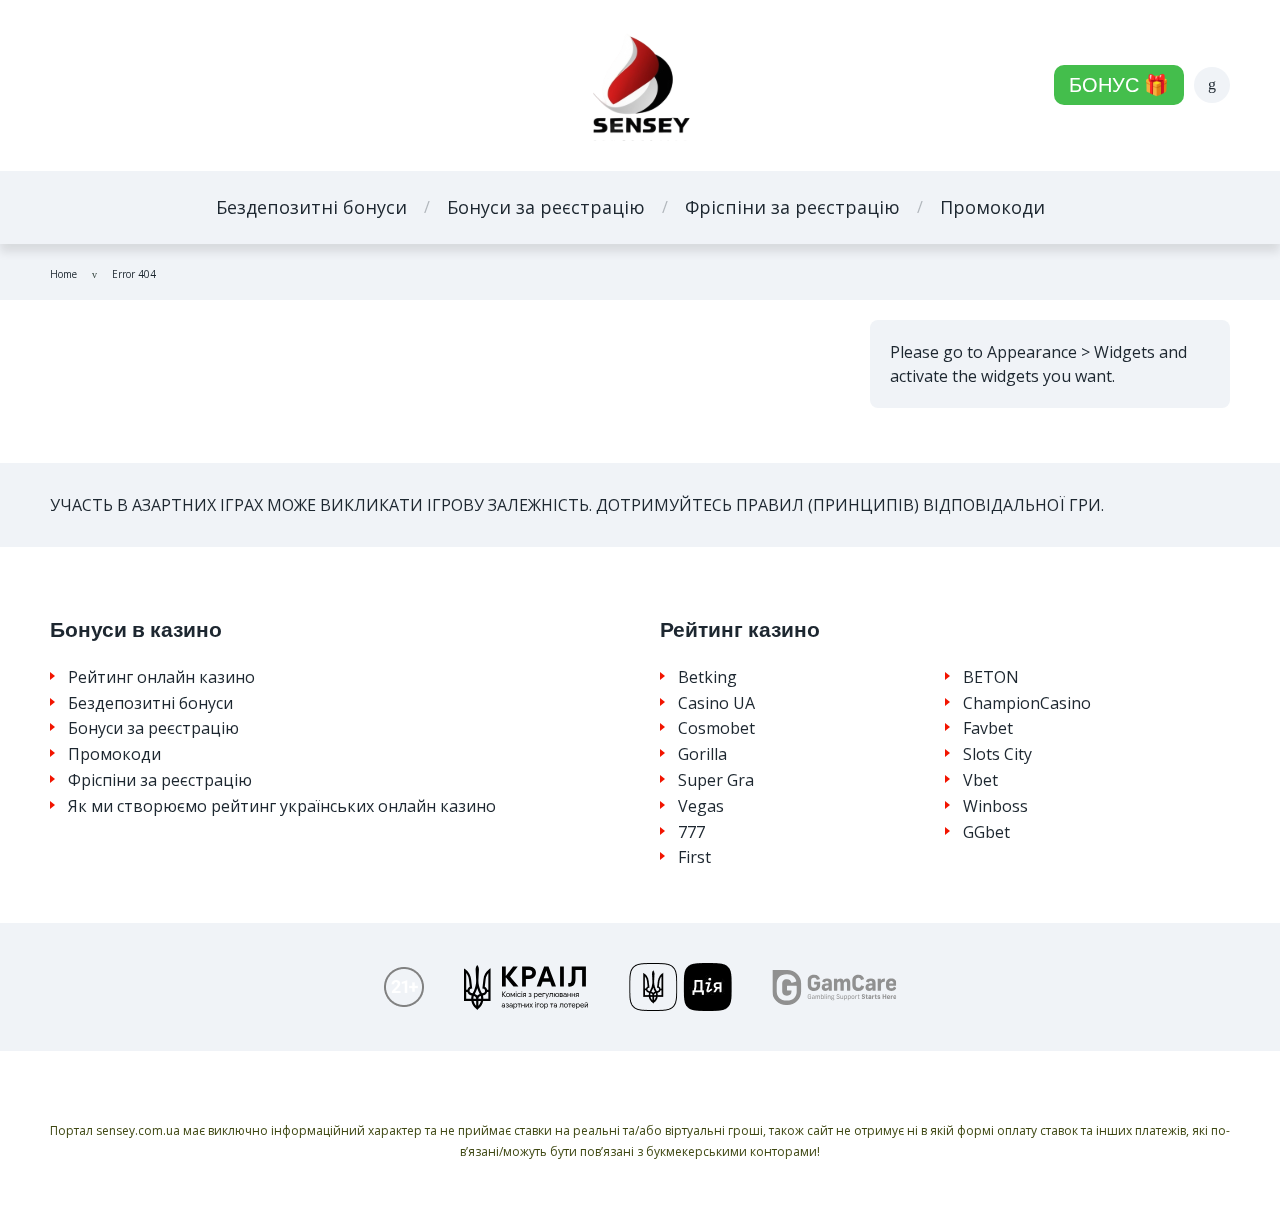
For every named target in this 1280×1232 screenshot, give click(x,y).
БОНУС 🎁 (1119, 85)
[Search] (1212, 85)
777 (691, 832)
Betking (707, 677)
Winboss (995, 806)
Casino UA (716, 703)
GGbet (986, 832)
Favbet (988, 728)
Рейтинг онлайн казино (161, 677)
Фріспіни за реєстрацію (792, 207)
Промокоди (992, 207)
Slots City (997, 754)
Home (63, 274)
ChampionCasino (1027, 703)
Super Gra (716, 780)
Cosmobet (716, 728)
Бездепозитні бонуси (311, 207)
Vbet (980, 780)
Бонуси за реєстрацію (546, 207)
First (694, 857)
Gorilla (702, 754)
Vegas (701, 806)
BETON (991, 677)
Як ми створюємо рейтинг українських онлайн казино (282, 806)
